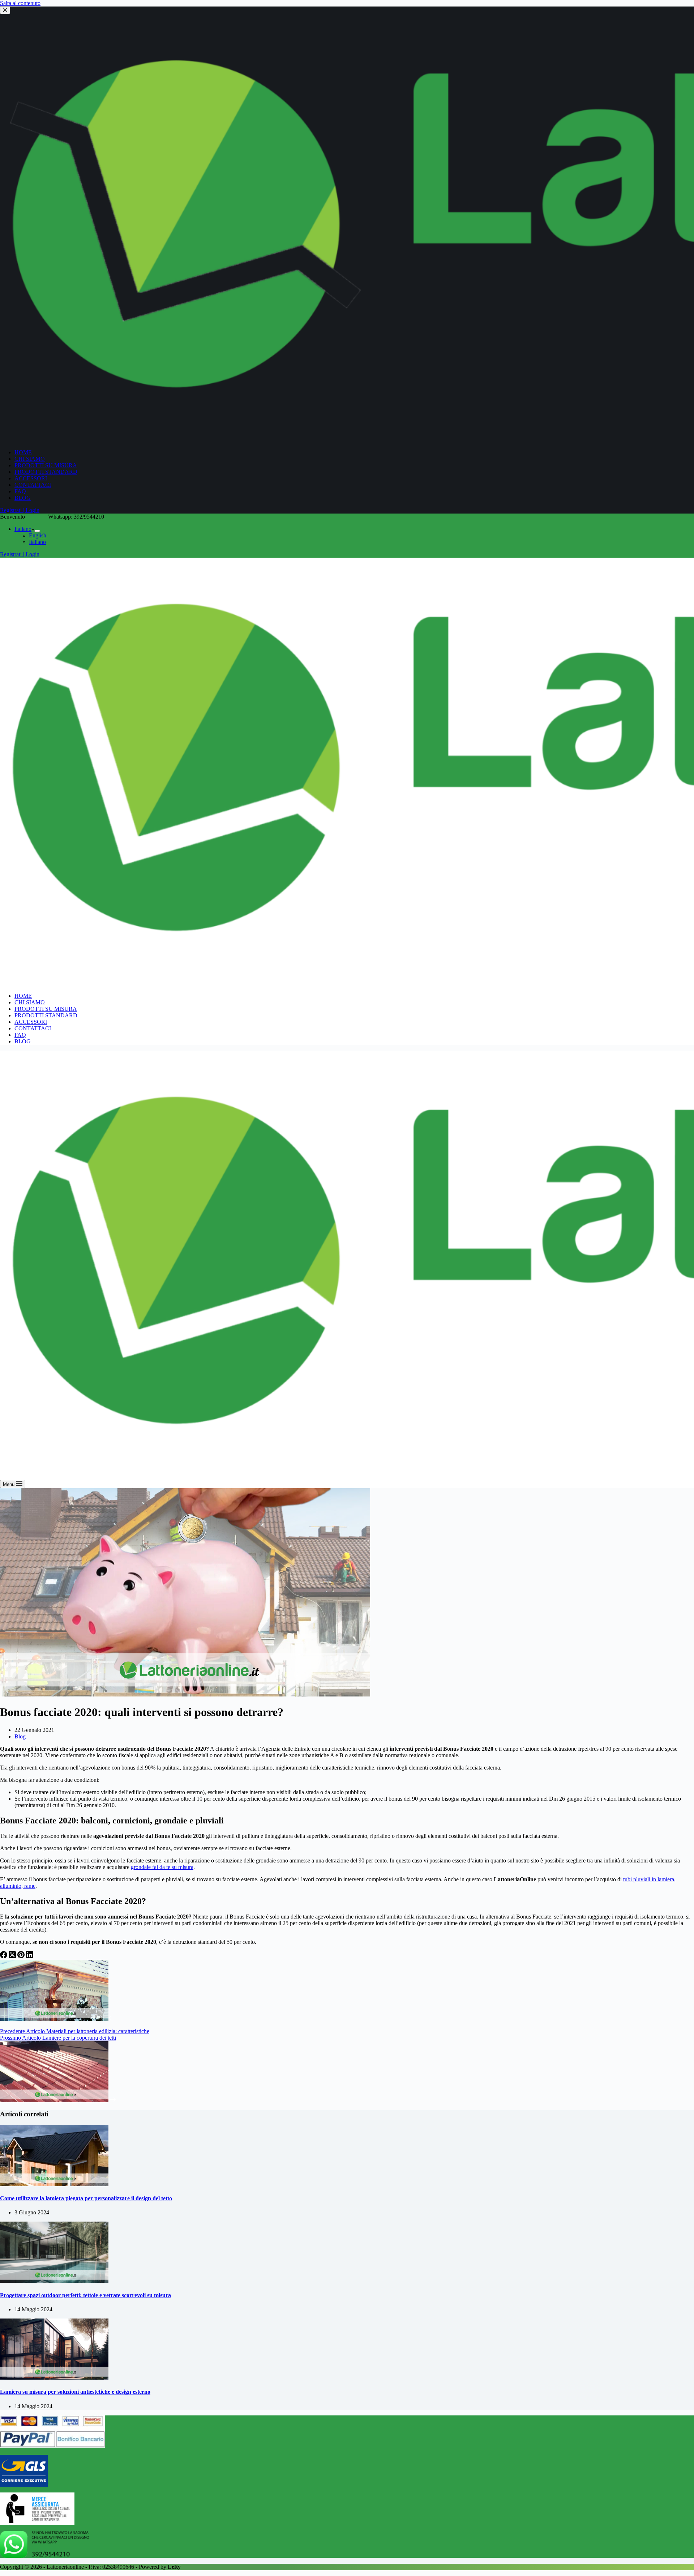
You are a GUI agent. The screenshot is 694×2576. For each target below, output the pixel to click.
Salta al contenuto (20, 3)
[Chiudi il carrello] (5, 10)
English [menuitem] (38, 535)
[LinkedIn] (30, 1956)
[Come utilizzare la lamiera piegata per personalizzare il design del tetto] (54, 2184)
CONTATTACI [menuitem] (33, 485)
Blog (20, 1736)
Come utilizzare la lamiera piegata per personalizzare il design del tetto (86, 2198)
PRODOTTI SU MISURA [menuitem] (46, 465)
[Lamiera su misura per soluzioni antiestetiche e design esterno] (54, 2378)
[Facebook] (4, 1956)
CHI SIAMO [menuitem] (30, 459)
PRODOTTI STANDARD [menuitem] (46, 472)
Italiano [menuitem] (23, 529)
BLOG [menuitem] (23, 498)
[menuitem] (37, 531)
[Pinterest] (22, 1956)
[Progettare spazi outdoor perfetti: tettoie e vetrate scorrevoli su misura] (54, 2281)
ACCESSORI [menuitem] (31, 478)
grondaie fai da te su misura (162, 1867)
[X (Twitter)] (13, 1956)
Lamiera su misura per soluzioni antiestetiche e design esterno (75, 2392)
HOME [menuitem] (23, 452)
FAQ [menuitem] (20, 491)
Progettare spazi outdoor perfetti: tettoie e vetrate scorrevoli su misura (85, 2295)
